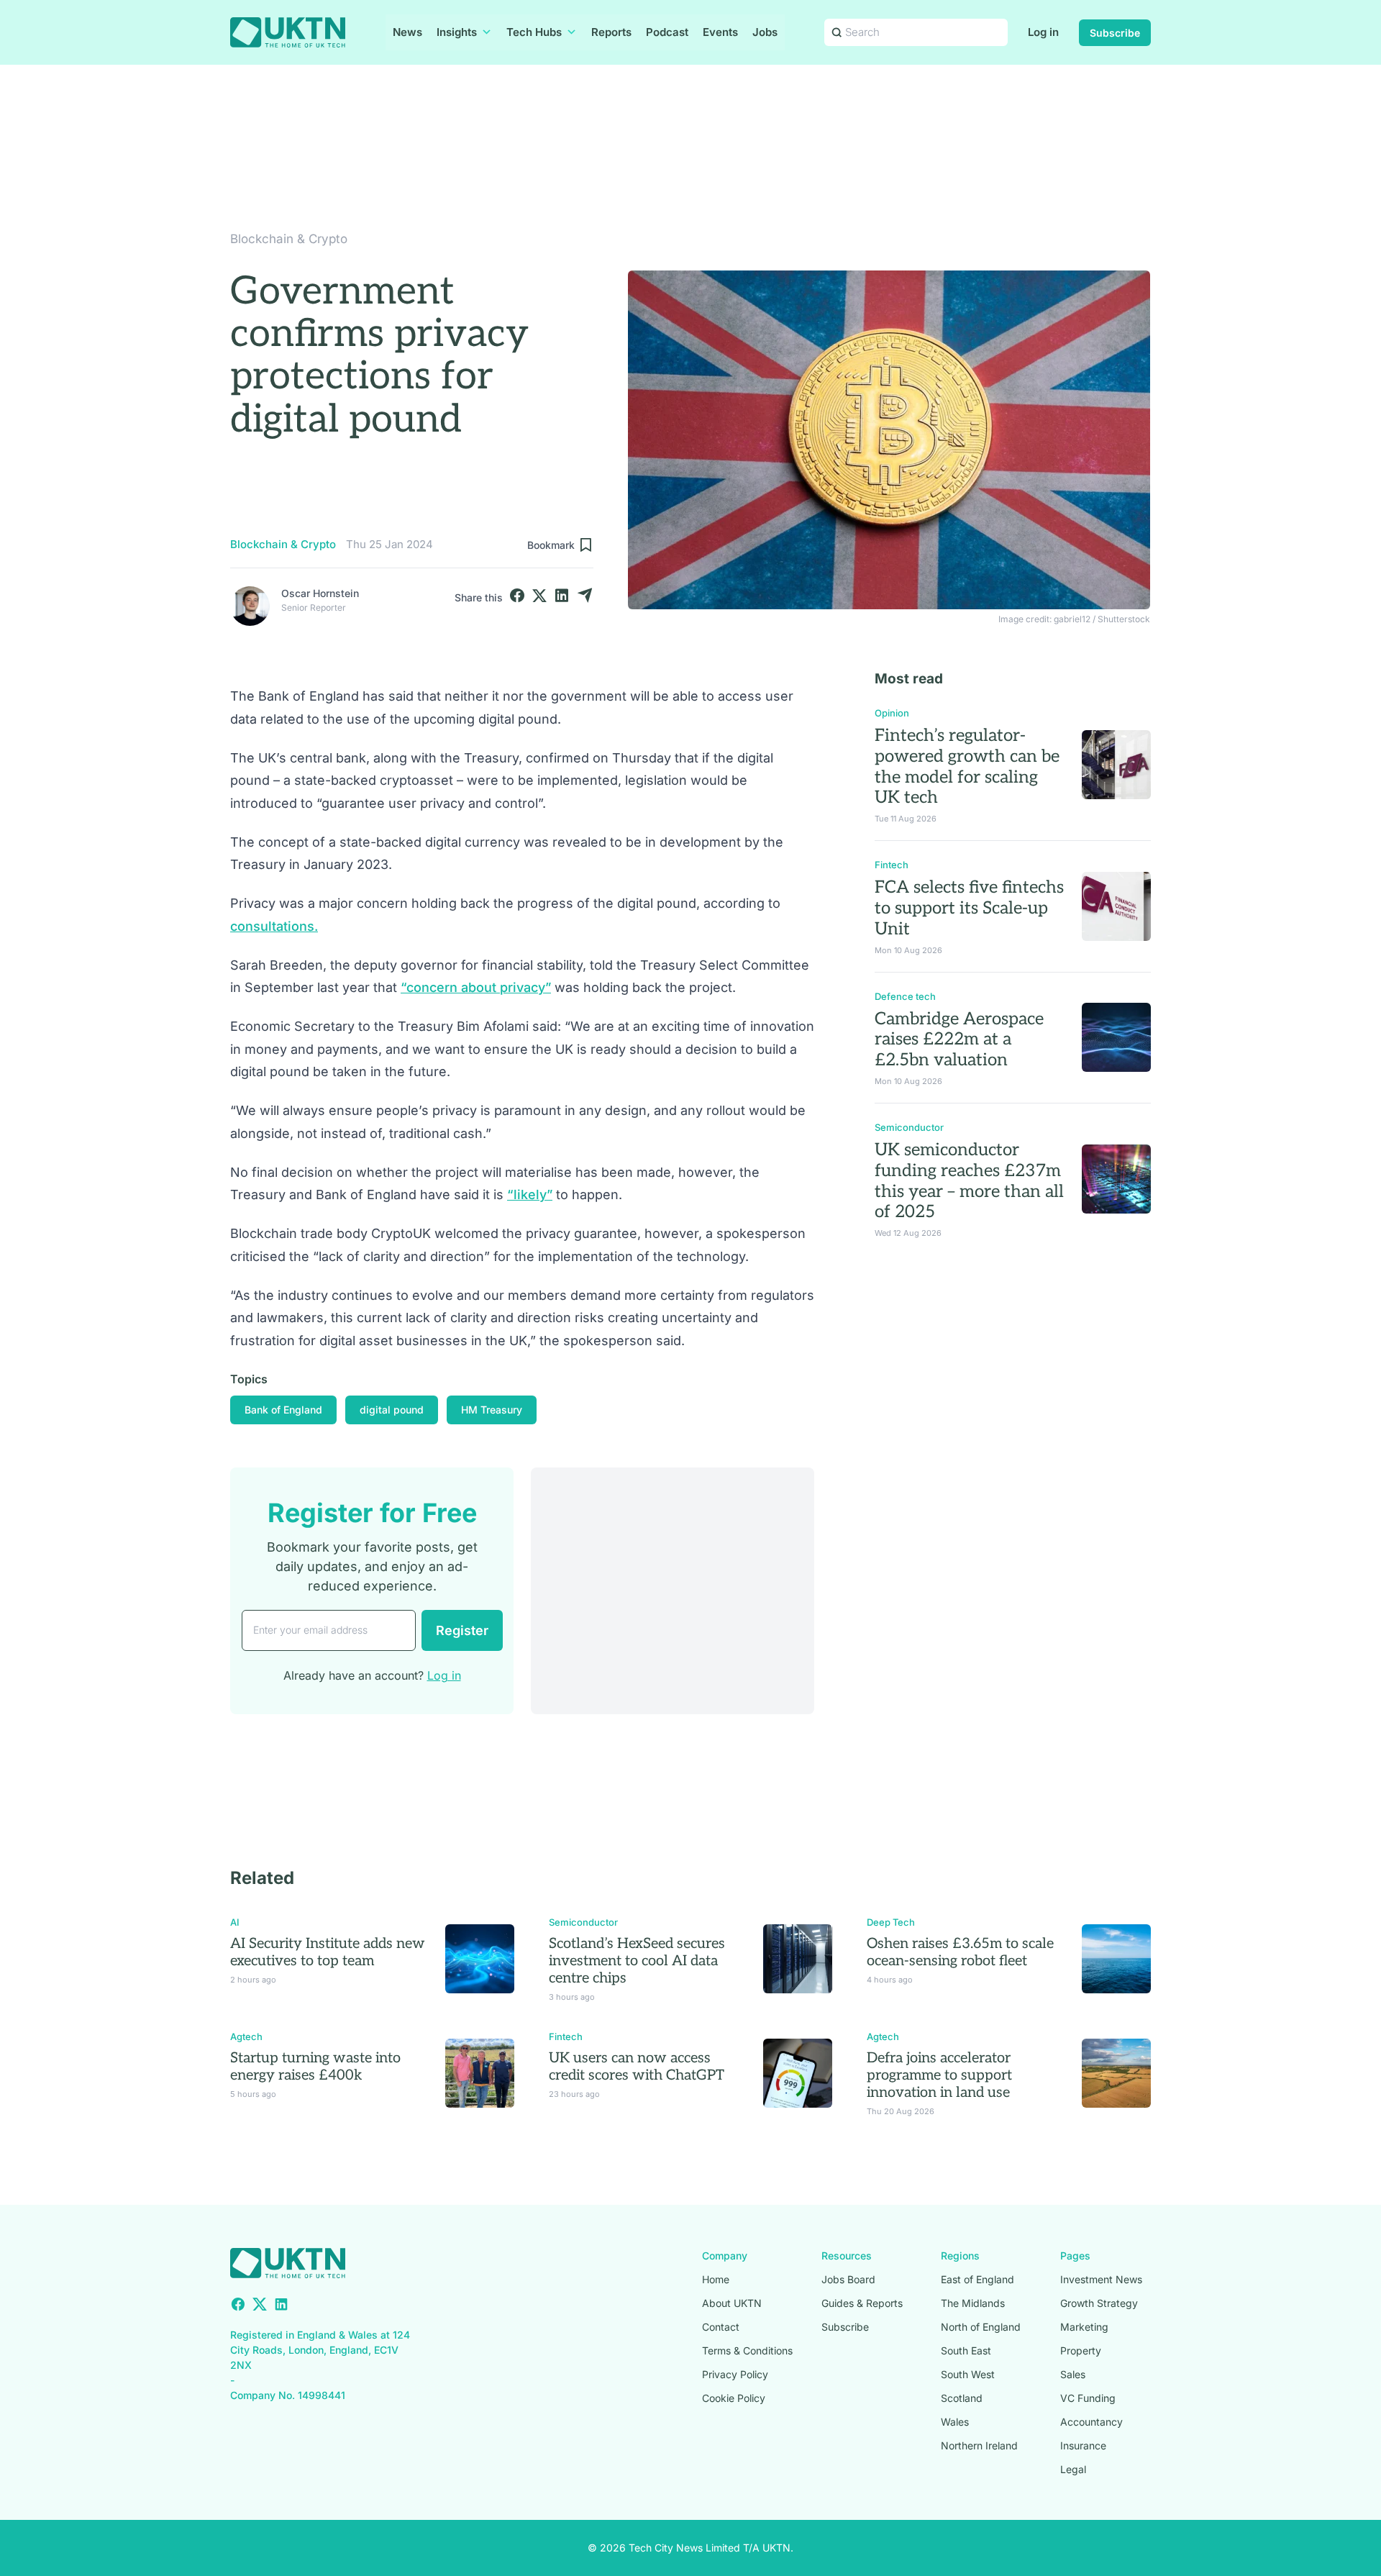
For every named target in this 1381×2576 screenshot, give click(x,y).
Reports (611, 32)
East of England (977, 2279)
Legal (1073, 2469)
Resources (847, 2256)
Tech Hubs (534, 32)
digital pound (392, 1410)
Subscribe (1115, 33)
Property (1081, 2350)
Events (720, 32)
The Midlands (973, 2303)
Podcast (667, 32)
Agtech (246, 2036)
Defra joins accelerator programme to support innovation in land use (939, 2075)
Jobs (765, 32)
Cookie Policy (734, 2398)
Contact (721, 2327)
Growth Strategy (1099, 2303)
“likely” (530, 1194)
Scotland (962, 2398)
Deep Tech (891, 1922)
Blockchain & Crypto (289, 239)
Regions (960, 2256)
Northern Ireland (979, 2445)
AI (235, 1922)
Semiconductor (909, 1127)
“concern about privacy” (476, 987)
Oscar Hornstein (320, 593)
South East (966, 2350)
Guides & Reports (862, 2303)
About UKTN (732, 2303)
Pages (1075, 2256)
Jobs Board (848, 2279)
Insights (457, 32)
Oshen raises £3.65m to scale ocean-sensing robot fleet (960, 1952)
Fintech (892, 865)
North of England (981, 2327)
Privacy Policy (735, 2374)
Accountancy (1091, 2422)
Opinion (892, 713)
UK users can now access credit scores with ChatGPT (637, 2067)
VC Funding (1088, 2398)
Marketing (1084, 2327)
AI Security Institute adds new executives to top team (328, 1952)
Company (725, 2256)
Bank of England (283, 1410)
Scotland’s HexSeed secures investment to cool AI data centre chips (637, 1961)
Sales (1073, 2374)
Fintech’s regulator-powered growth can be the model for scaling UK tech (967, 766)
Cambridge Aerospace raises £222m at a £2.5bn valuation (959, 1040)
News (407, 32)
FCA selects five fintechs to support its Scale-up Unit (969, 908)
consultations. (274, 926)
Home (716, 2279)
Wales (955, 2422)
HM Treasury (492, 1410)
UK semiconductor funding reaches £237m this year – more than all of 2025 (969, 1181)
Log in (1043, 32)
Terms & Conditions (747, 2350)
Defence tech (905, 996)
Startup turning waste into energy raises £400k (315, 2067)
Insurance (1083, 2445)
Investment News (1101, 2279)
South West (968, 2374)
